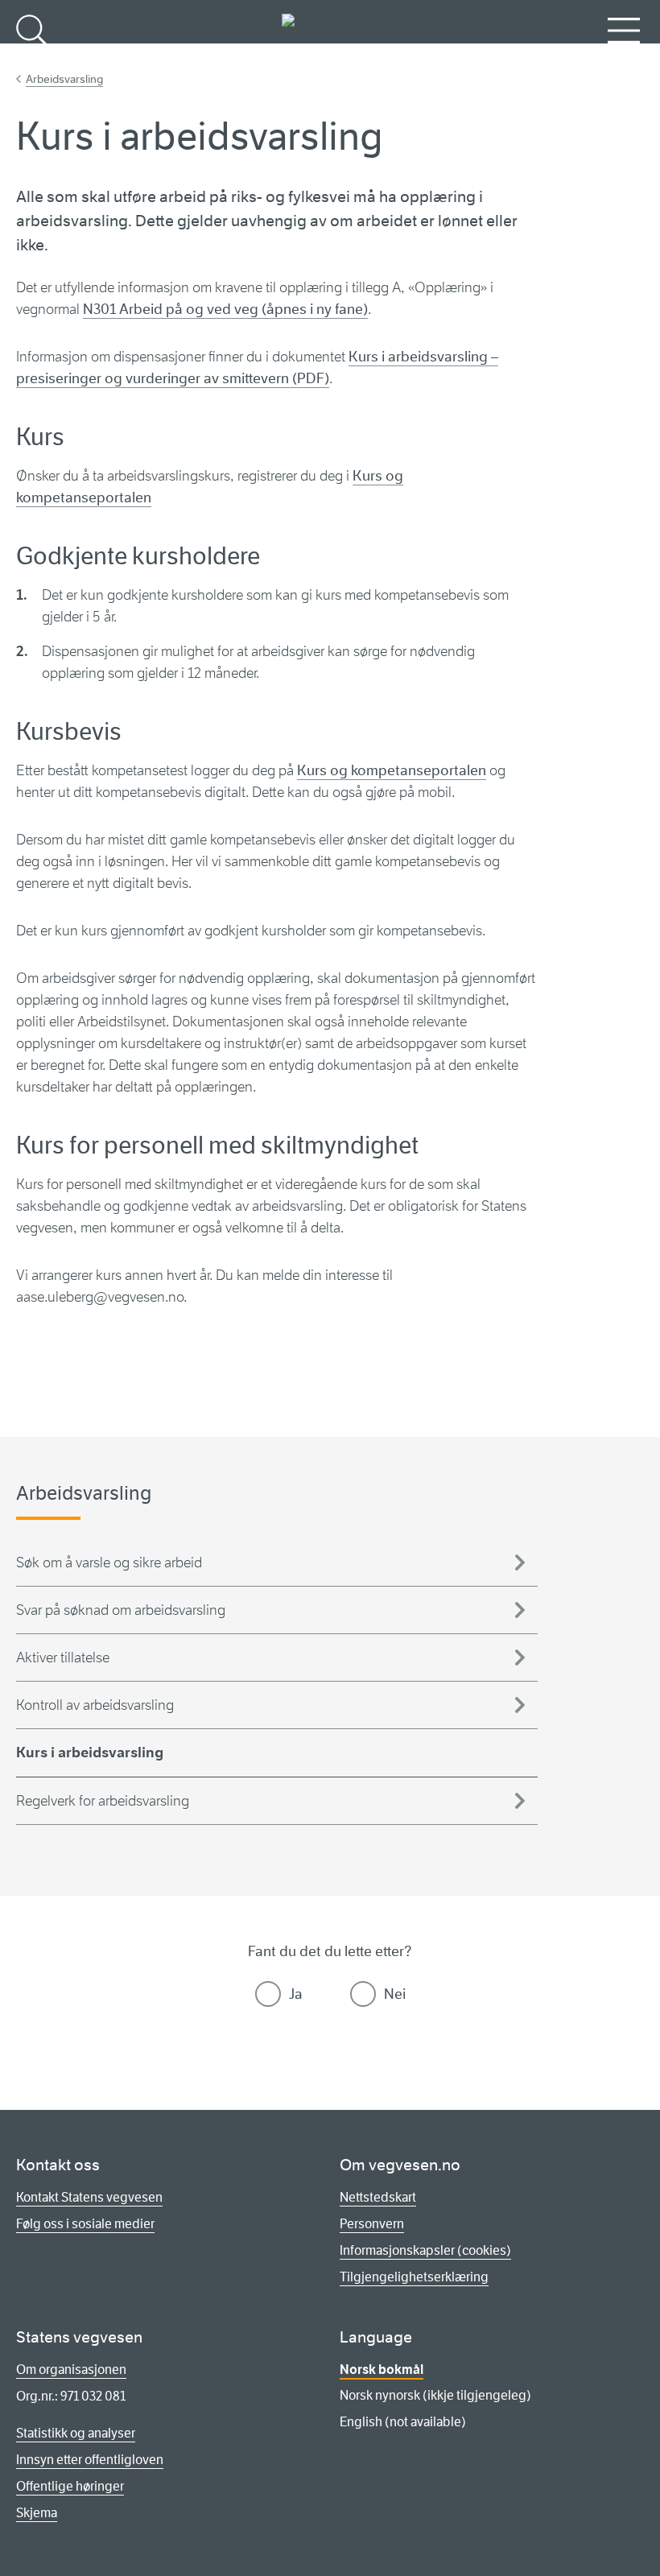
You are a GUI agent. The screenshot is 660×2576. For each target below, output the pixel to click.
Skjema (37, 2513)
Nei (395, 1994)
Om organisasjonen (71, 2370)
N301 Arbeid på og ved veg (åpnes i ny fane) (225, 309)
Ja (296, 1994)
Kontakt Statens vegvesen (89, 2197)
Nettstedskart (378, 2197)
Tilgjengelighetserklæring (414, 2277)
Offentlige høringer (70, 2486)
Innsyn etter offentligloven (90, 2460)
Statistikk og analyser (76, 2433)
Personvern (372, 2224)
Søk (32, 57)
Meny (624, 57)
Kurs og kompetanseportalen (392, 770)
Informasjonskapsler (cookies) (425, 2250)
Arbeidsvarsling (64, 79)
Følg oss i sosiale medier (85, 2224)
